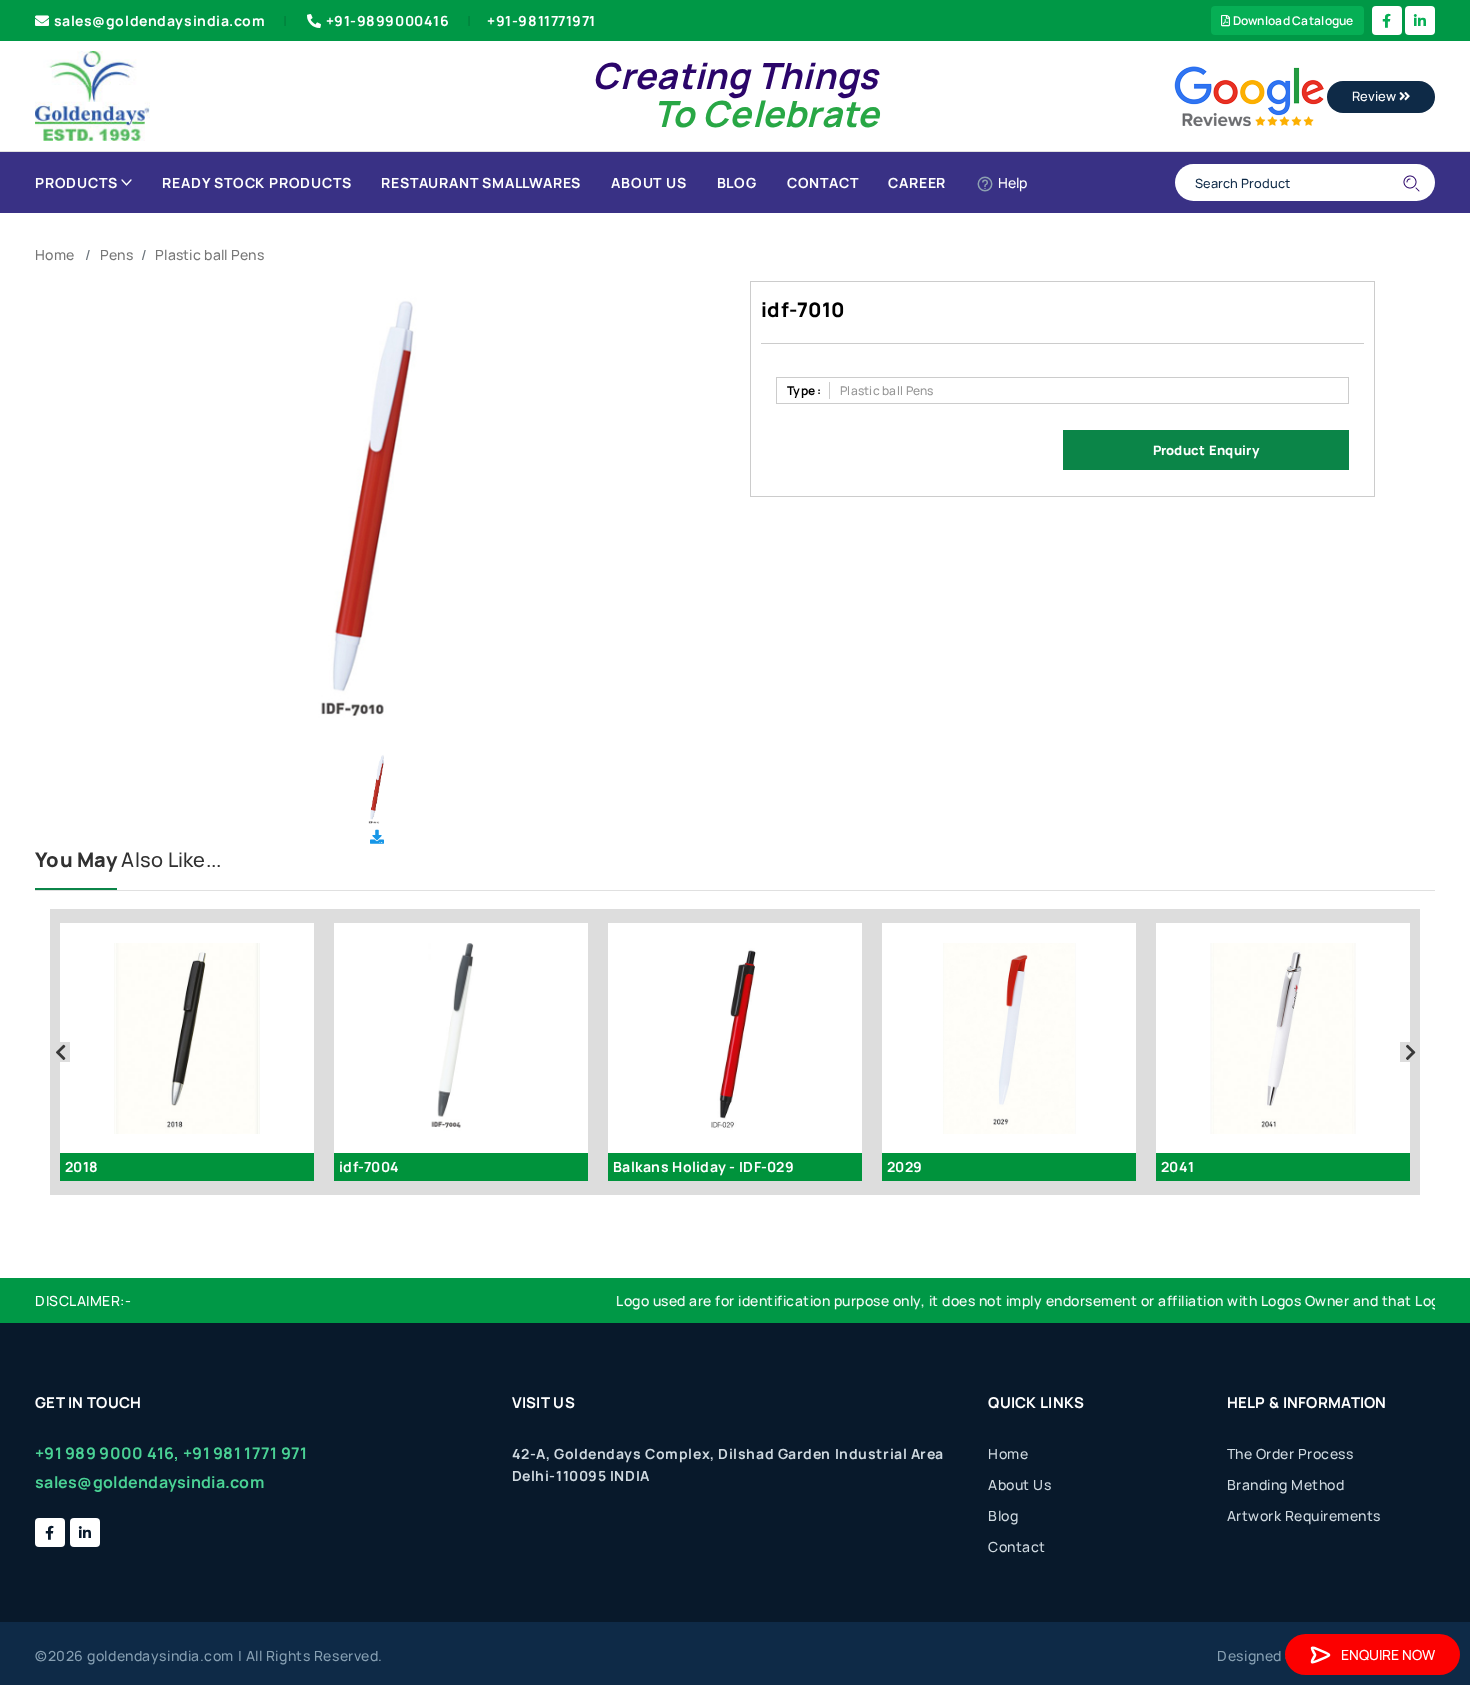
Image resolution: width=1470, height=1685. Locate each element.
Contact (823, 182)
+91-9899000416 (388, 20)
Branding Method (1286, 1484)
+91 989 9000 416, (107, 1453)
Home (54, 254)
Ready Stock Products (256, 182)
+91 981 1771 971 (245, 1453)
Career (917, 182)
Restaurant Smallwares (481, 182)
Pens (116, 254)
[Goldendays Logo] (92, 94)
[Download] (377, 836)
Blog (737, 182)
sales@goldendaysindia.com (160, 20)
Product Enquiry (1206, 450)
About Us (648, 182)
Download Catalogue (1291, 20)
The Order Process (1290, 1453)
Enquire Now (1388, 1654)
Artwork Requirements (1304, 1515)
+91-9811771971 (541, 20)
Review (1375, 96)
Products (76, 182)
